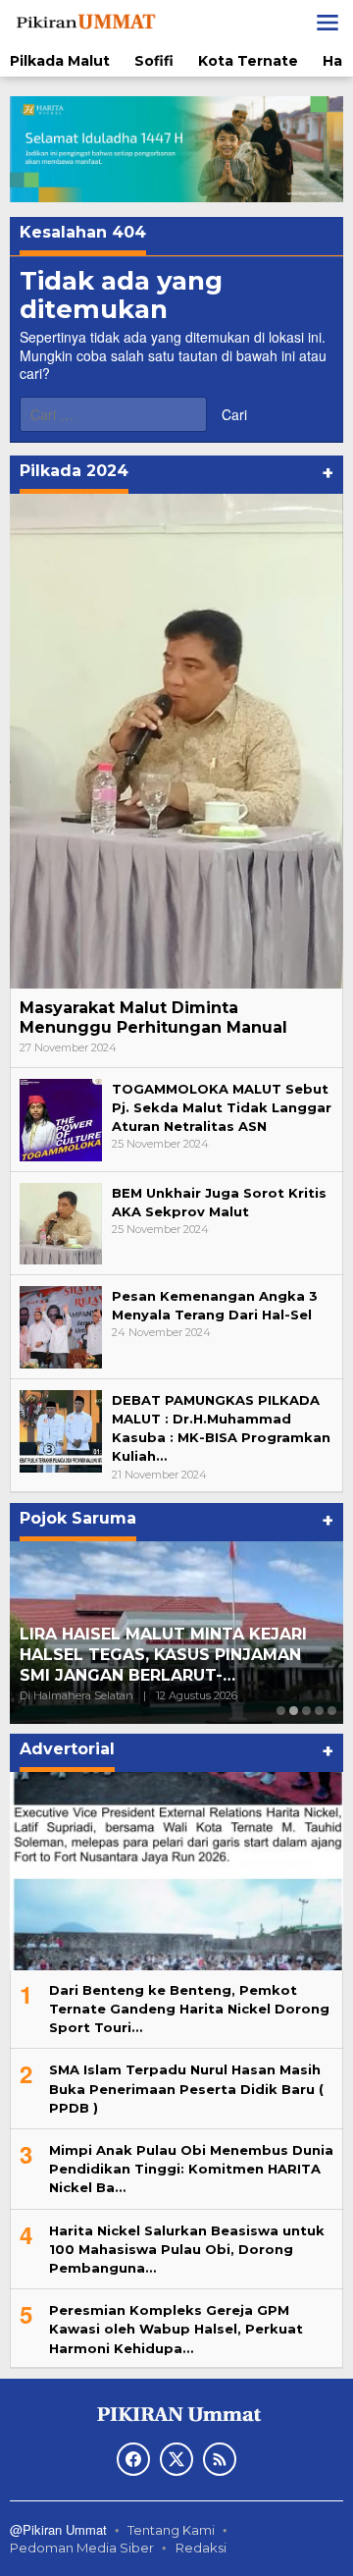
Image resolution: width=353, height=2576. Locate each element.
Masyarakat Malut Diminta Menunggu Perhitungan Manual (153, 1018)
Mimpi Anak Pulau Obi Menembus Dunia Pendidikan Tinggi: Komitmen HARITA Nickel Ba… (191, 2169)
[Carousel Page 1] (281, 1711)
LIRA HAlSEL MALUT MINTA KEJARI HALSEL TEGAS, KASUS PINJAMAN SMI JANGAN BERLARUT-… (163, 1655)
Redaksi (201, 2548)
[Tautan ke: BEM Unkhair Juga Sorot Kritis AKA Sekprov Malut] (61, 1222)
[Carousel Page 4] (319, 1711)
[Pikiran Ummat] (84, 22)
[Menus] (328, 23)
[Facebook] (133, 2459)
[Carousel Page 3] (306, 1711)
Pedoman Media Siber (82, 2548)
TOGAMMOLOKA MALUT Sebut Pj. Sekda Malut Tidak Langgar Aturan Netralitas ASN (222, 1107)
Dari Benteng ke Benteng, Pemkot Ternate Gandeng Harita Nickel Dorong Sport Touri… (189, 2009)
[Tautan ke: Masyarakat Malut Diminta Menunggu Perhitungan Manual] (176, 741)
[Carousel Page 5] (332, 1711)
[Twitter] (176, 2459)
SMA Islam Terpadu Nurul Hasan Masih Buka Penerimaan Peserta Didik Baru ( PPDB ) (186, 2088)
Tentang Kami (171, 2530)
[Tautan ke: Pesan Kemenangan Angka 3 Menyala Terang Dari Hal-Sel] (61, 1326)
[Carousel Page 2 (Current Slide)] (294, 1711)
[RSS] (220, 2459)
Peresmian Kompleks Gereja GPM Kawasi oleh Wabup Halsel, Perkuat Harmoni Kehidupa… (176, 2329)
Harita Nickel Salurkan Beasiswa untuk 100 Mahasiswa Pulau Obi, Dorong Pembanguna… (187, 2249)
